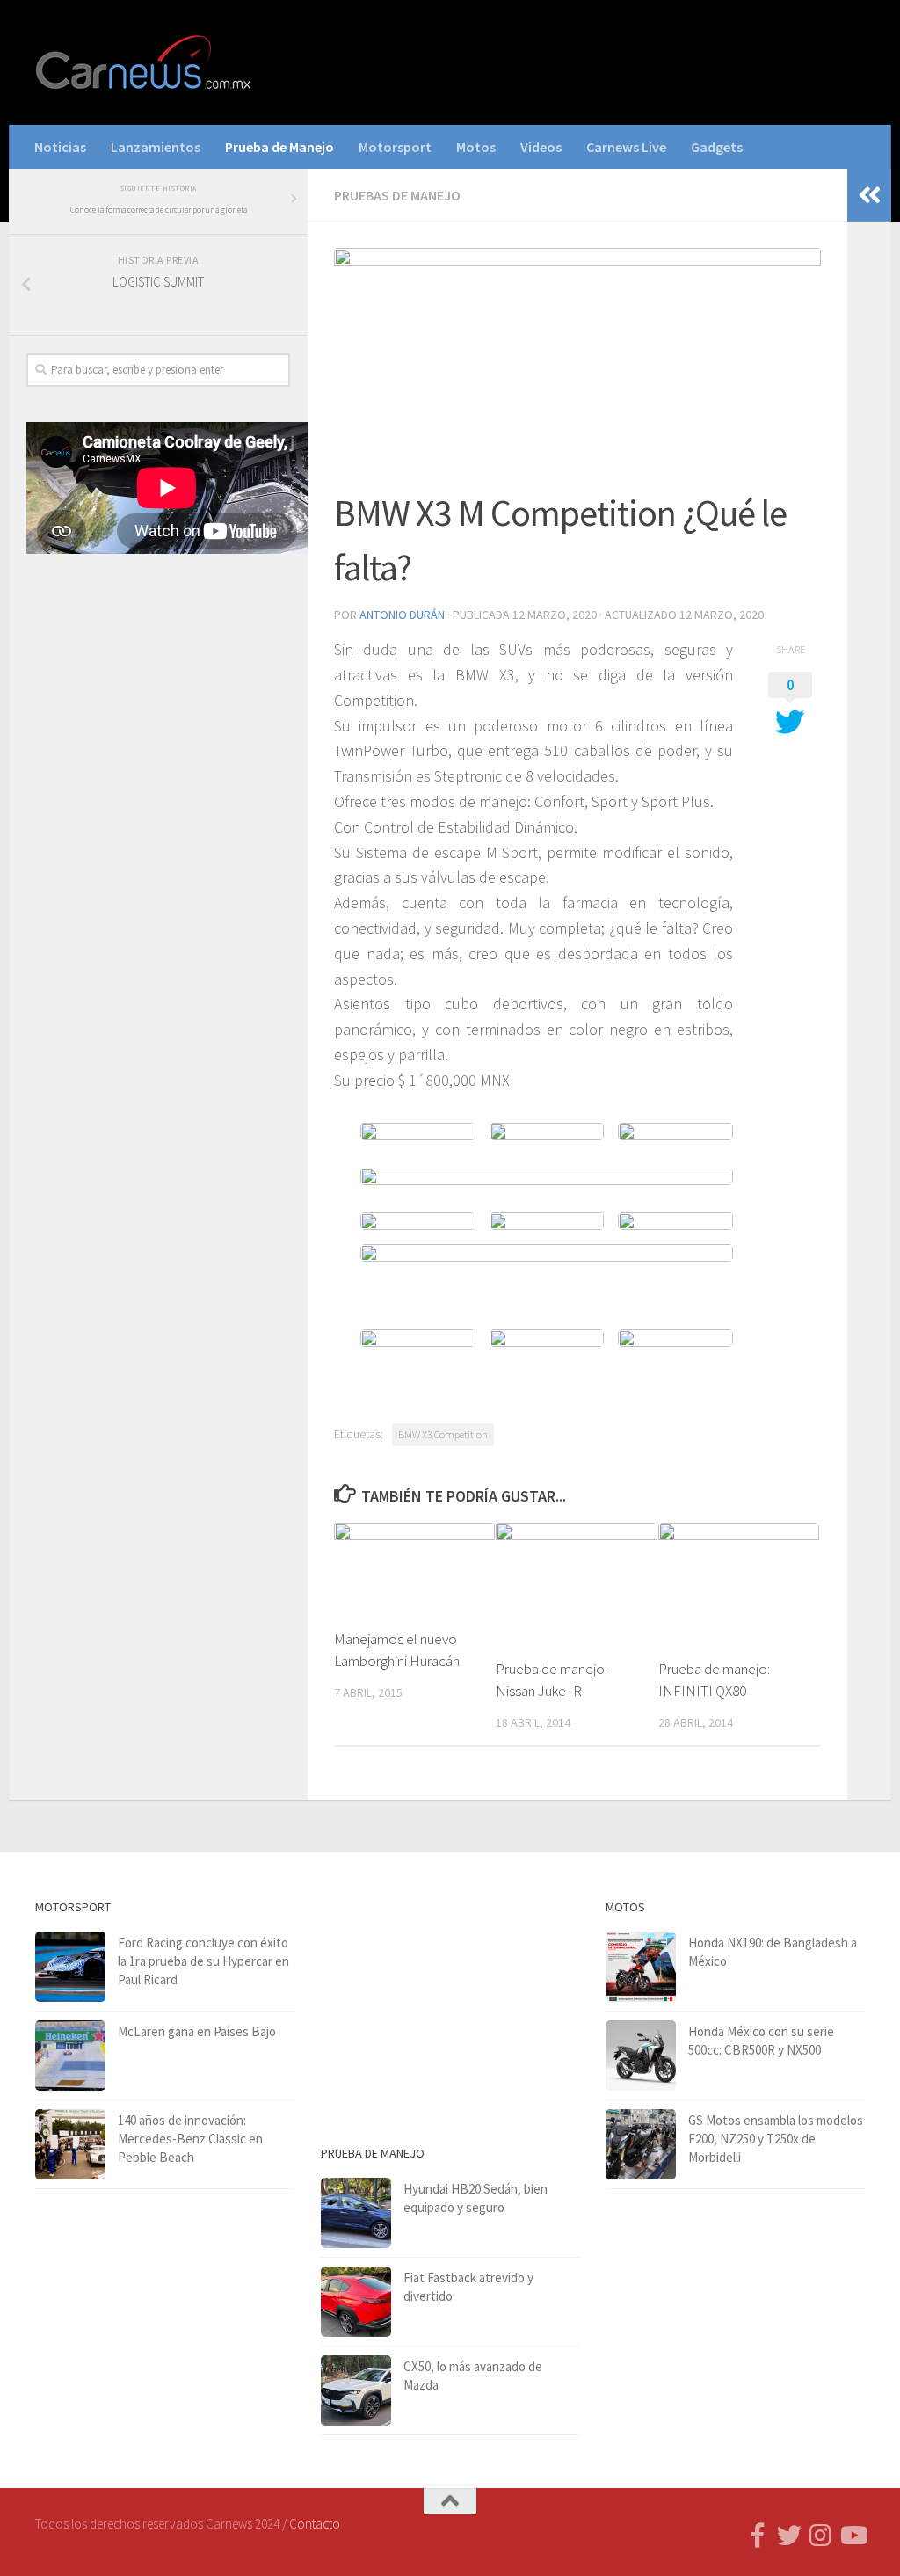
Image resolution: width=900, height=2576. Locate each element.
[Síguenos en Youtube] (853, 2536)
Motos (476, 147)
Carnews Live (626, 147)
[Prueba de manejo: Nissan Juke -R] (576, 1583)
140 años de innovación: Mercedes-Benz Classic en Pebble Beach (190, 2139)
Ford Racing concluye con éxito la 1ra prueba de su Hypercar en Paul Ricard (203, 1961)
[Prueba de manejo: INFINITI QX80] (739, 1583)
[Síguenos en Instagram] (821, 2536)
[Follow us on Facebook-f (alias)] (758, 2536)
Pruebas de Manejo (397, 195)
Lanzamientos (156, 147)
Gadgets (717, 147)
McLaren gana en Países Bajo (197, 2031)
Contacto (315, 2524)
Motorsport (395, 147)
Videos (541, 147)
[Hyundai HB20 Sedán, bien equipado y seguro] (356, 2213)
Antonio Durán (402, 615)
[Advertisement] (158, 705)
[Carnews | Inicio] (145, 62)
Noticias (60, 147)
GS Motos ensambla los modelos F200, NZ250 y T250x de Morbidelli (776, 2139)
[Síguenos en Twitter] (789, 2536)
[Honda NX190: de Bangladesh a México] (641, 1967)
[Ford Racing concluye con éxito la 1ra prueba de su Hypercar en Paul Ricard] (70, 1967)
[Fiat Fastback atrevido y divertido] (356, 2302)
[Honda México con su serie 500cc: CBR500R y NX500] (641, 2056)
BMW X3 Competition (443, 1434)
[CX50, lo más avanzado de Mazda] (356, 2390)
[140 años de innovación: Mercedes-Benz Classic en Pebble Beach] (70, 2144)
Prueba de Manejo (279, 147)
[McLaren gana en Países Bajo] (70, 2056)
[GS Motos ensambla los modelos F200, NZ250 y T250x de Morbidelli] (641, 2144)
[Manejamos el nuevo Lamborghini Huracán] (414, 1568)
